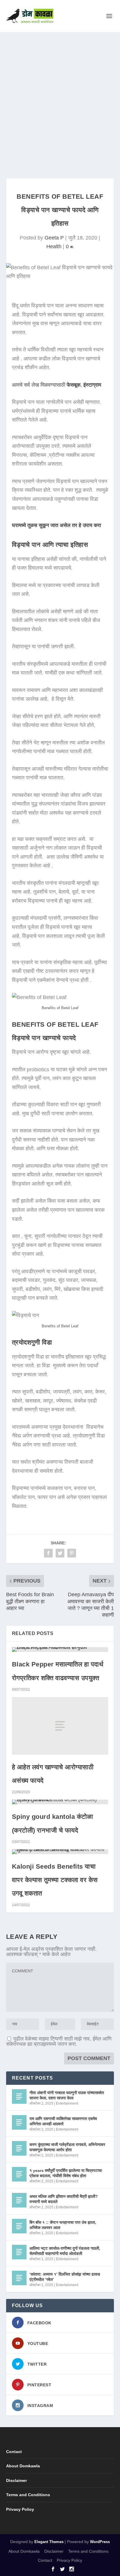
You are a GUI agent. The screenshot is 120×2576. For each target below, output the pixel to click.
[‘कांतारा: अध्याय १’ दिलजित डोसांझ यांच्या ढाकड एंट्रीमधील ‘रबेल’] (19, 2278)
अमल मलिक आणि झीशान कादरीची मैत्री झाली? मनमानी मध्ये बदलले (64, 2199)
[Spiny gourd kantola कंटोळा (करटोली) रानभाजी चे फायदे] (60, 1802)
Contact (14, 2452)
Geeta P (54, 238)
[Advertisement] (60, 95)
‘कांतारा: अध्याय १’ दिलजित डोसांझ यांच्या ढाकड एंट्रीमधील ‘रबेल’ (65, 2277)
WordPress (100, 2542)
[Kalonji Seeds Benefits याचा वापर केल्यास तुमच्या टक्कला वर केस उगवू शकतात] (60, 1852)
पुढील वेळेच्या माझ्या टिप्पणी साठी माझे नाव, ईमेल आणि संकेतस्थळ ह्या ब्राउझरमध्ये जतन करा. (59, 2041)
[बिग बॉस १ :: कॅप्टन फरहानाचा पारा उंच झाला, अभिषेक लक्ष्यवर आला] (19, 2226)
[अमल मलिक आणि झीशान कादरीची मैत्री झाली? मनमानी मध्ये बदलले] (19, 2200)
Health (54, 246)
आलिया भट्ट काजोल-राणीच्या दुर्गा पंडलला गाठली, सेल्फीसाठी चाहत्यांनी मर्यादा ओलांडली (65, 2251)
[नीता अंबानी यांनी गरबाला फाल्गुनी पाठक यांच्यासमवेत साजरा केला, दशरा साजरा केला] (19, 2096)
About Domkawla (23, 2466)
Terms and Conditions (28, 2495)
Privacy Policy (20, 2509)
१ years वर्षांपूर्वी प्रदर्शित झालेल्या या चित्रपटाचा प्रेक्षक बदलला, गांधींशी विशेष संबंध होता (66, 2173)
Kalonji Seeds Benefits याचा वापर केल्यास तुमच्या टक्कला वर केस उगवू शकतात (55, 1880)
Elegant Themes (49, 2542)
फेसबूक (74, 385)
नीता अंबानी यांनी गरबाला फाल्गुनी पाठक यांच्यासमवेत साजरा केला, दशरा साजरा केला (67, 2095)
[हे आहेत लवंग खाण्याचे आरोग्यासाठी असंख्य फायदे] (60, 1726)
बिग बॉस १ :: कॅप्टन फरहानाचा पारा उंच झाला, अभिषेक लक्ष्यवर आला (63, 2225)
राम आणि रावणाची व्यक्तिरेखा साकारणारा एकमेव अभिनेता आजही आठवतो (63, 2121)
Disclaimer (16, 2480)
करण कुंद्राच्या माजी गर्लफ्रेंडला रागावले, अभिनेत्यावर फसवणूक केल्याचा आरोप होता (67, 2147)
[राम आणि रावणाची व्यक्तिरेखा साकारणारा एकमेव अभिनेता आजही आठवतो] (19, 2122)
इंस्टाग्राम (92, 385)
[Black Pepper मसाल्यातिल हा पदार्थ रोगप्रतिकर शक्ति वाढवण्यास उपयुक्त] (60, 1650)
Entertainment (67, 2103)
